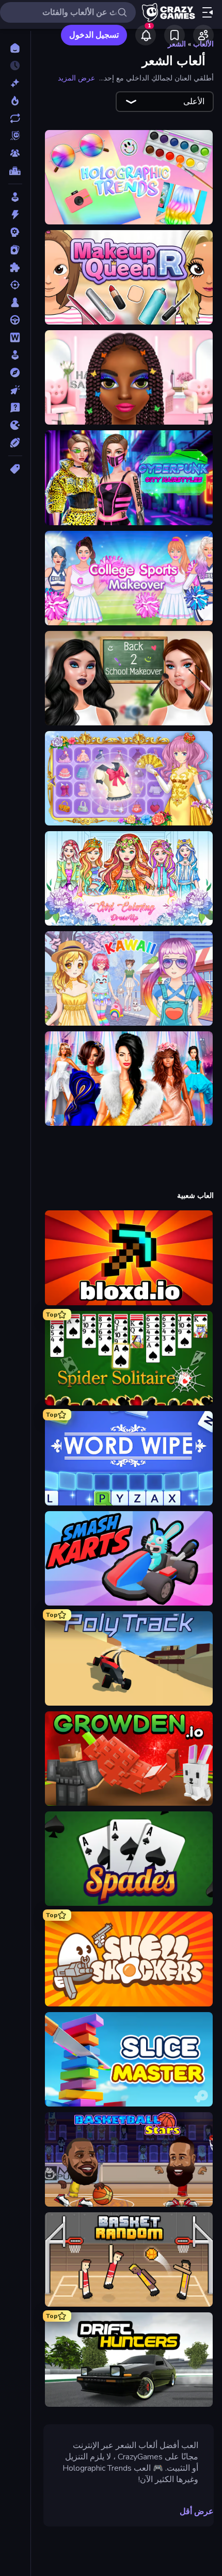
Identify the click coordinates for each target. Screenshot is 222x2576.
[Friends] (203, 35)
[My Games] (175, 35)
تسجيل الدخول (94, 35)
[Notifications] (146, 35)
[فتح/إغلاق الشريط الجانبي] (208, 12)
